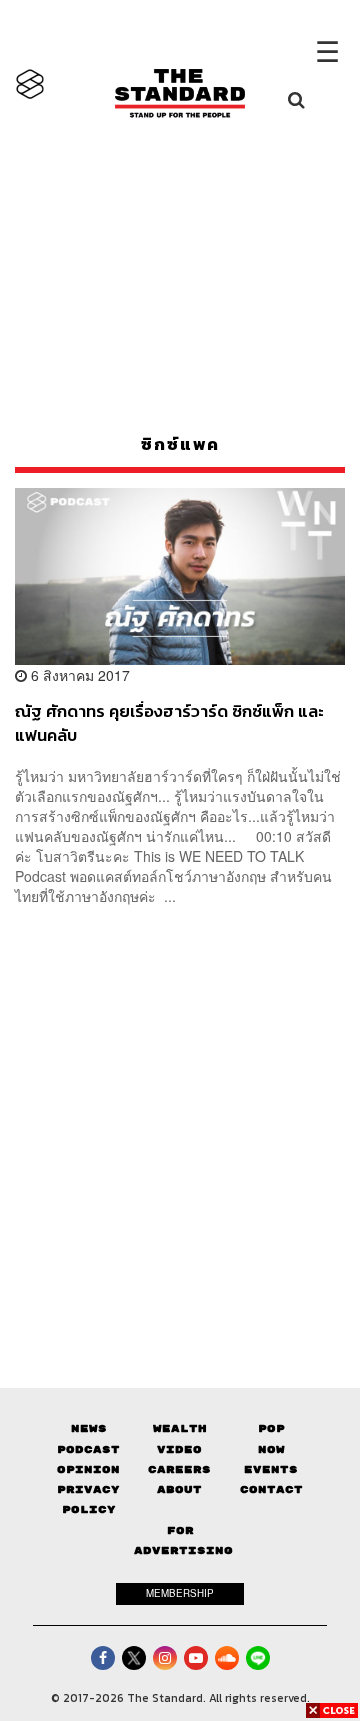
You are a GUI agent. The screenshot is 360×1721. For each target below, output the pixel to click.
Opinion (88, 1469)
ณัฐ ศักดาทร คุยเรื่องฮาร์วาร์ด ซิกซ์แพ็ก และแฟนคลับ (169, 722)
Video (179, 1449)
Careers (179, 1469)
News (89, 1428)
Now (271, 1449)
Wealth (180, 1428)
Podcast (88, 1449)
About (179, 1489)
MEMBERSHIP (180, 1593)
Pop (271, 1428)
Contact (271, 1489)
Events (271, 1469)
